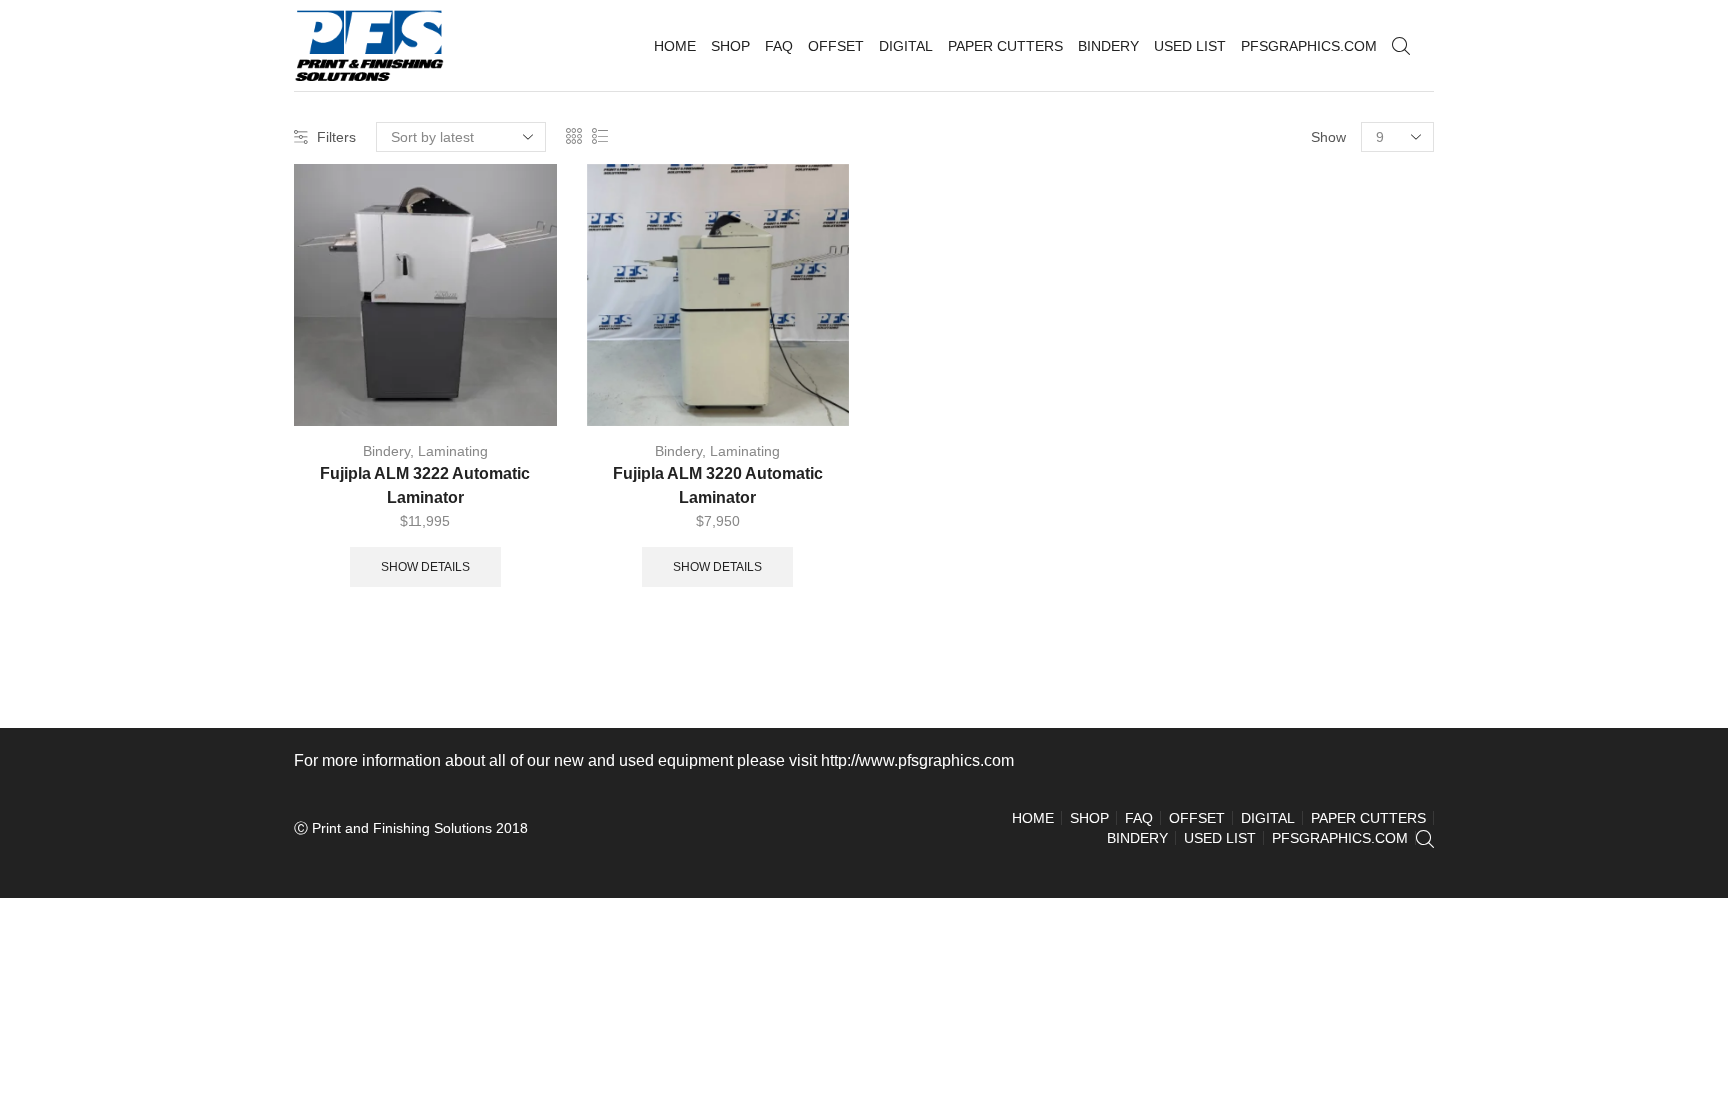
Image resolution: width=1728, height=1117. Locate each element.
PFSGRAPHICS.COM (1309, 46)
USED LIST (1190, 46)
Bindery (386, 451)
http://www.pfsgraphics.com (917, 760)
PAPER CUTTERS (1005, 46)
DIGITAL (906, 46)
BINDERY (1108, 46)
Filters (336, 137)
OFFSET (836, 46)
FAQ (779, 46)
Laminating (453, 451)
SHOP (730, 46)
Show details (425, 567)
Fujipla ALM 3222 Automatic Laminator (425, 485)
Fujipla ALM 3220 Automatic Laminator (718, 485)
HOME (675, 46)
